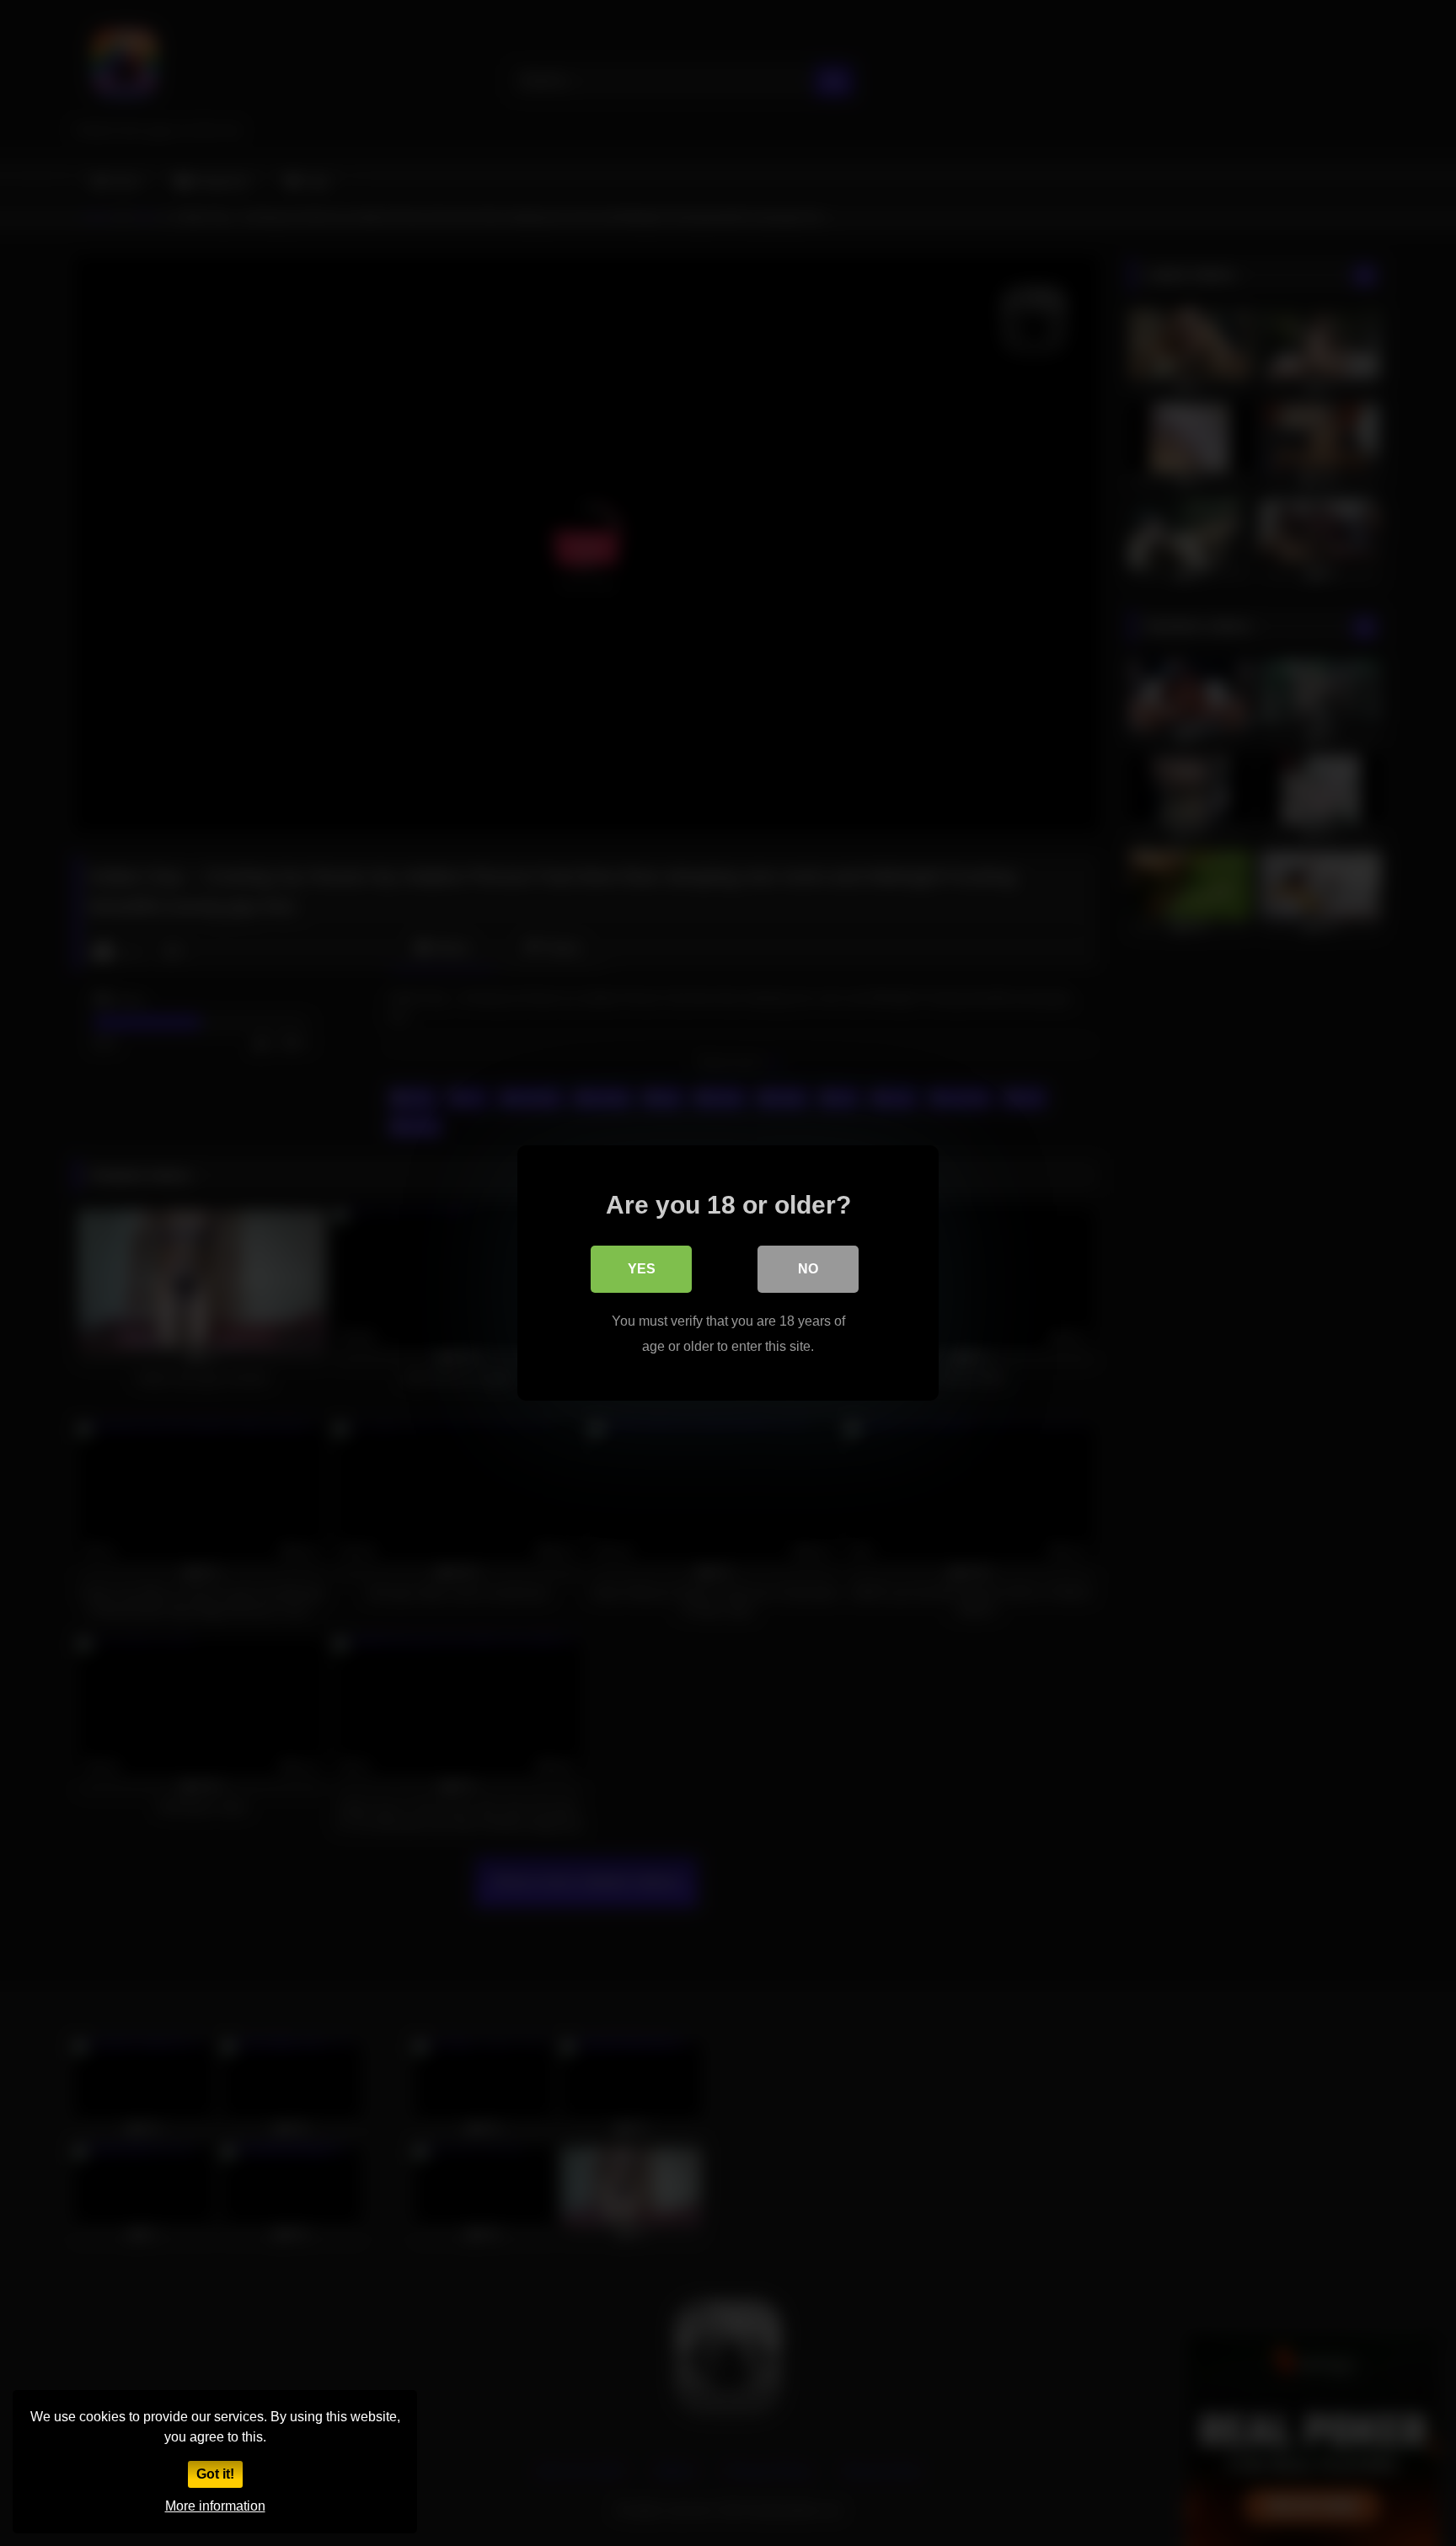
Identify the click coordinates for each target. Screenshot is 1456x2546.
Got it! (215, 2474)
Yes (642, 1269)
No (808, 1269)
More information (215, 2506)
